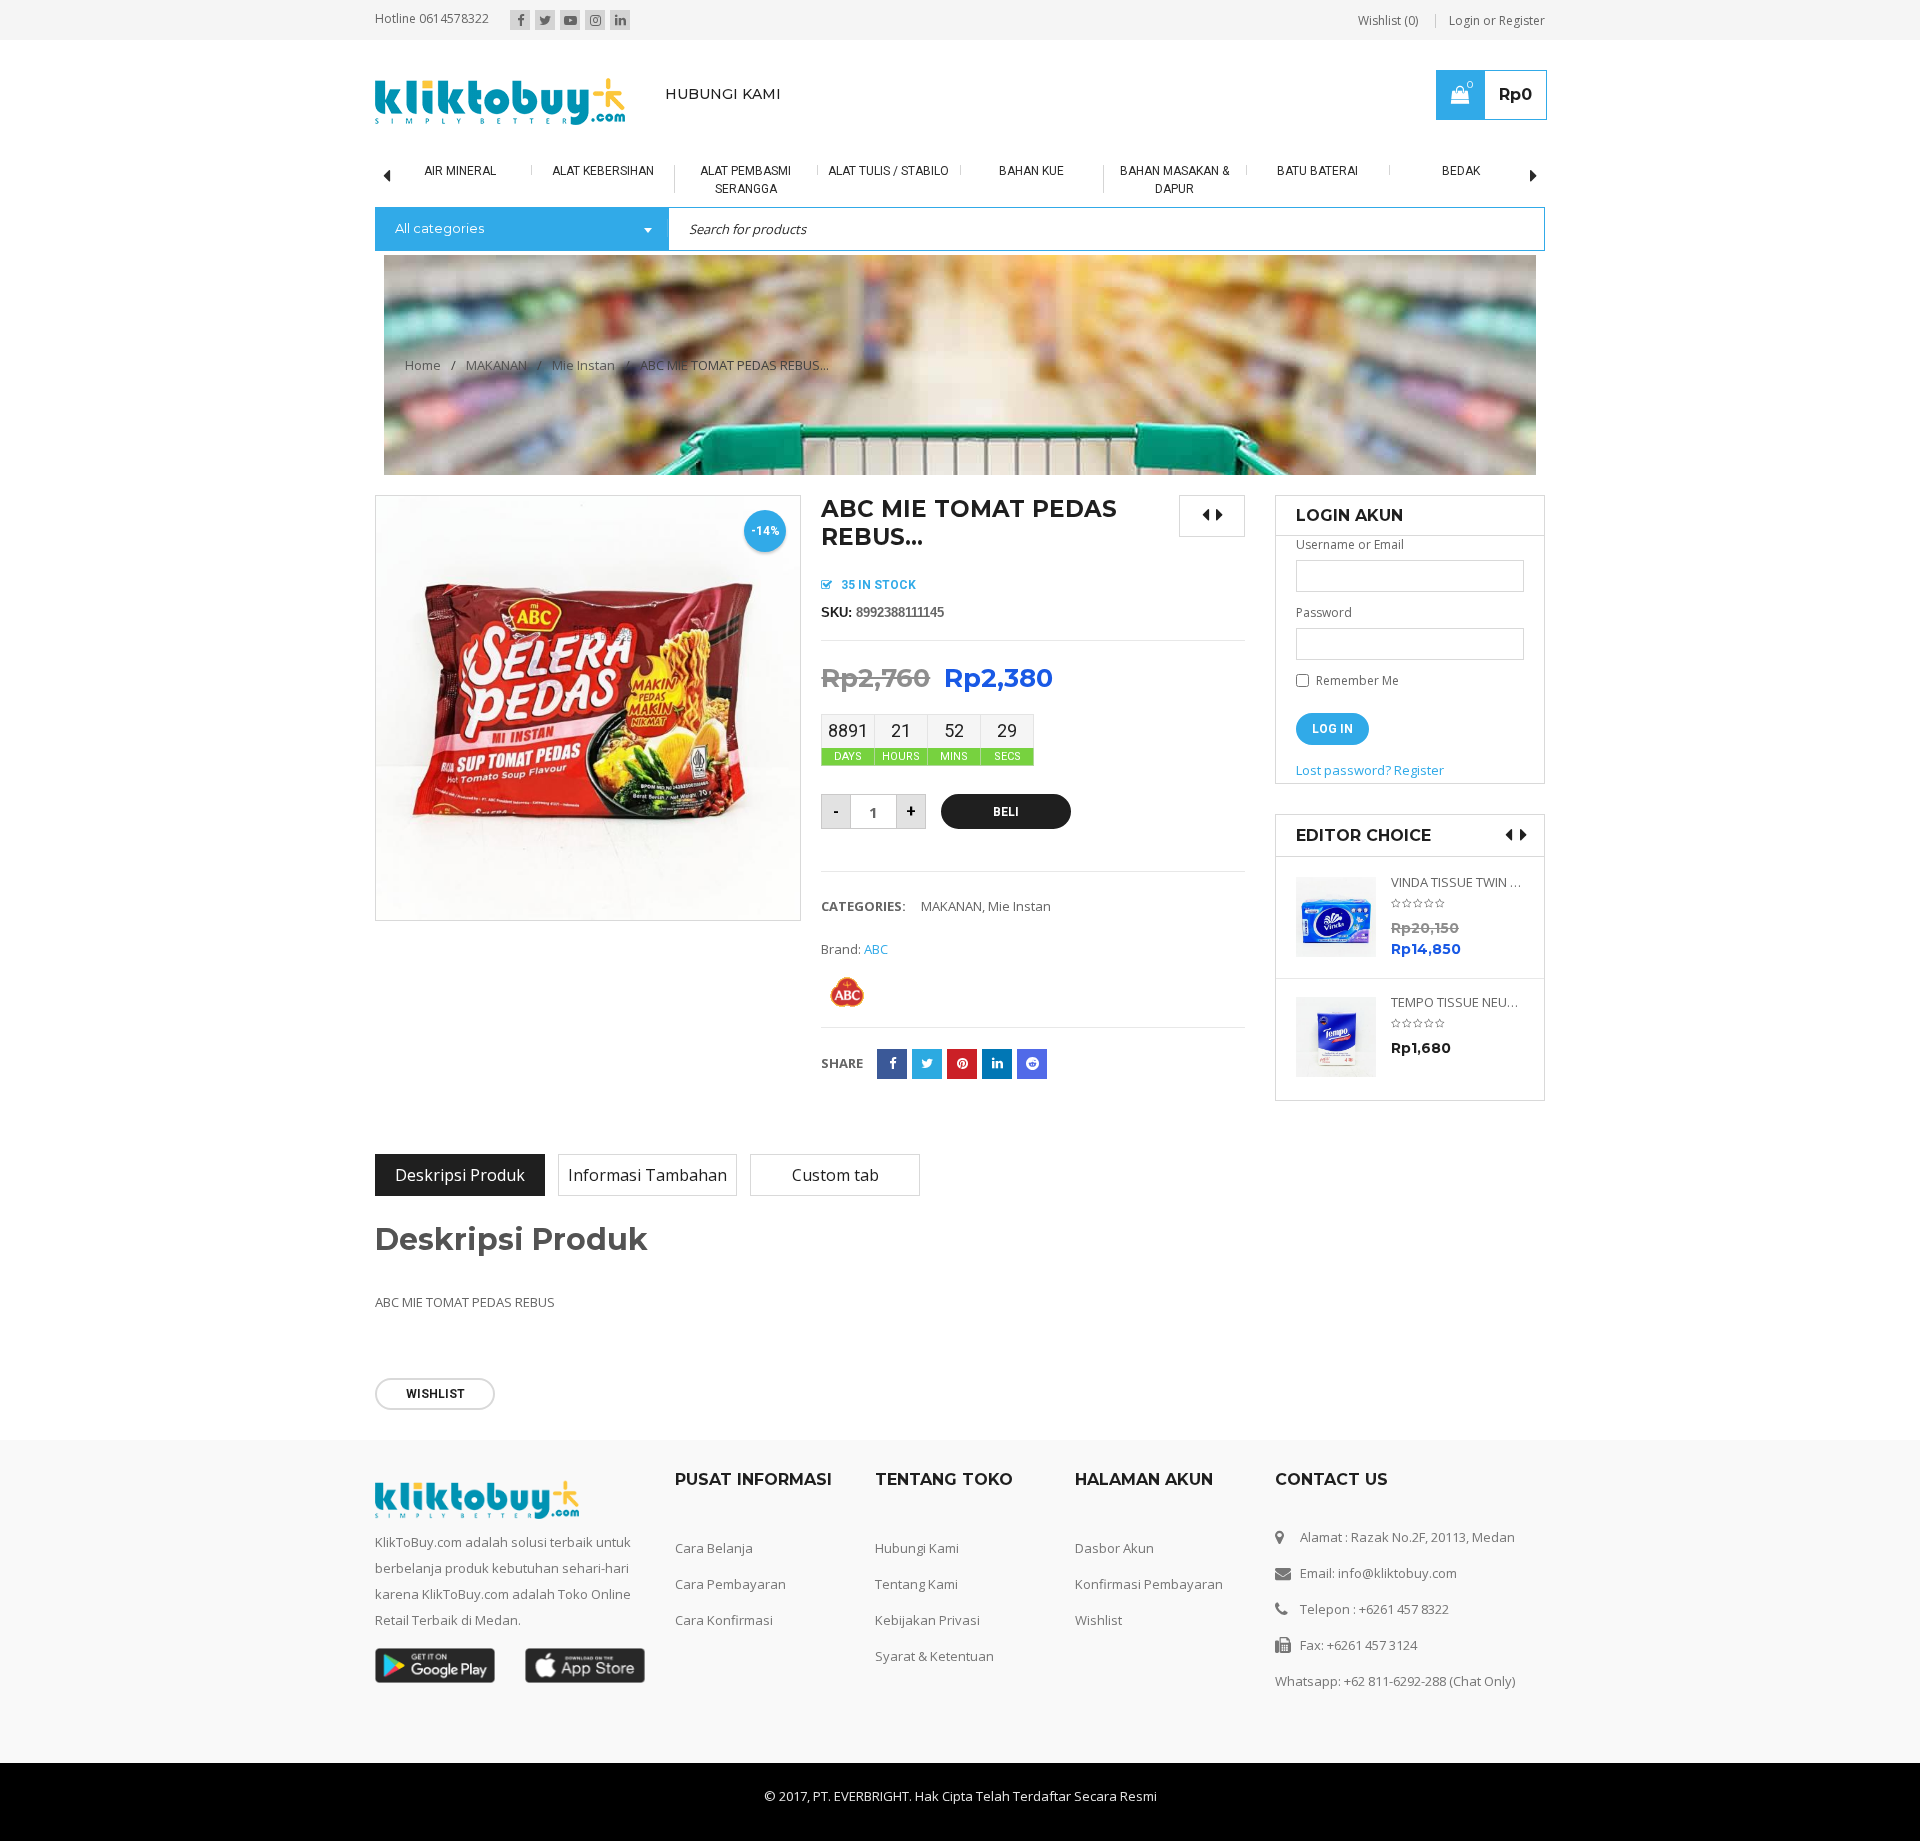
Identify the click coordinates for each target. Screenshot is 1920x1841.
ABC (876, 949)
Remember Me (1356, 680)
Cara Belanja (714, 1548)
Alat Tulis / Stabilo (888, 171)
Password (1324, 612)
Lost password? (1343, 770)
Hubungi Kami (917, 1548)
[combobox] (521, 230)
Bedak (1461, 171)
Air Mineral (460, 171)
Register (1419, 770)
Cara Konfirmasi (724, 1620)
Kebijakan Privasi (927, 1620)
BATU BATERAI (1317, 171)
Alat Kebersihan (603, 171)
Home (423, 365)
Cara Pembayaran (730, 1584)
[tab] (460, 1175)
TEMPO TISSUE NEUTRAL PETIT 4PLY (1457, 1002)
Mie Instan (583, 365)
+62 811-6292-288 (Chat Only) (1429, 1681)
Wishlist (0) (1388, 20)
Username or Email (1350, 544)
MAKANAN (496, 365)
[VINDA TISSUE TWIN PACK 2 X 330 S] (1343, 917)
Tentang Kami (916, 1584)
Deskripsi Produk (460, 1175)
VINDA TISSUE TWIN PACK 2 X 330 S (1457, 882)
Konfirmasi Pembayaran (1149, 1584)
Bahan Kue (1031, 171)
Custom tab (835, 1175)
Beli (1006, 812)
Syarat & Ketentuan (934, 1656)
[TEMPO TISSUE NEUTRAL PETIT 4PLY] (1343, 1037)
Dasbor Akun (1114, 1548)
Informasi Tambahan (647, 1175)
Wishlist (1098, 1620)
